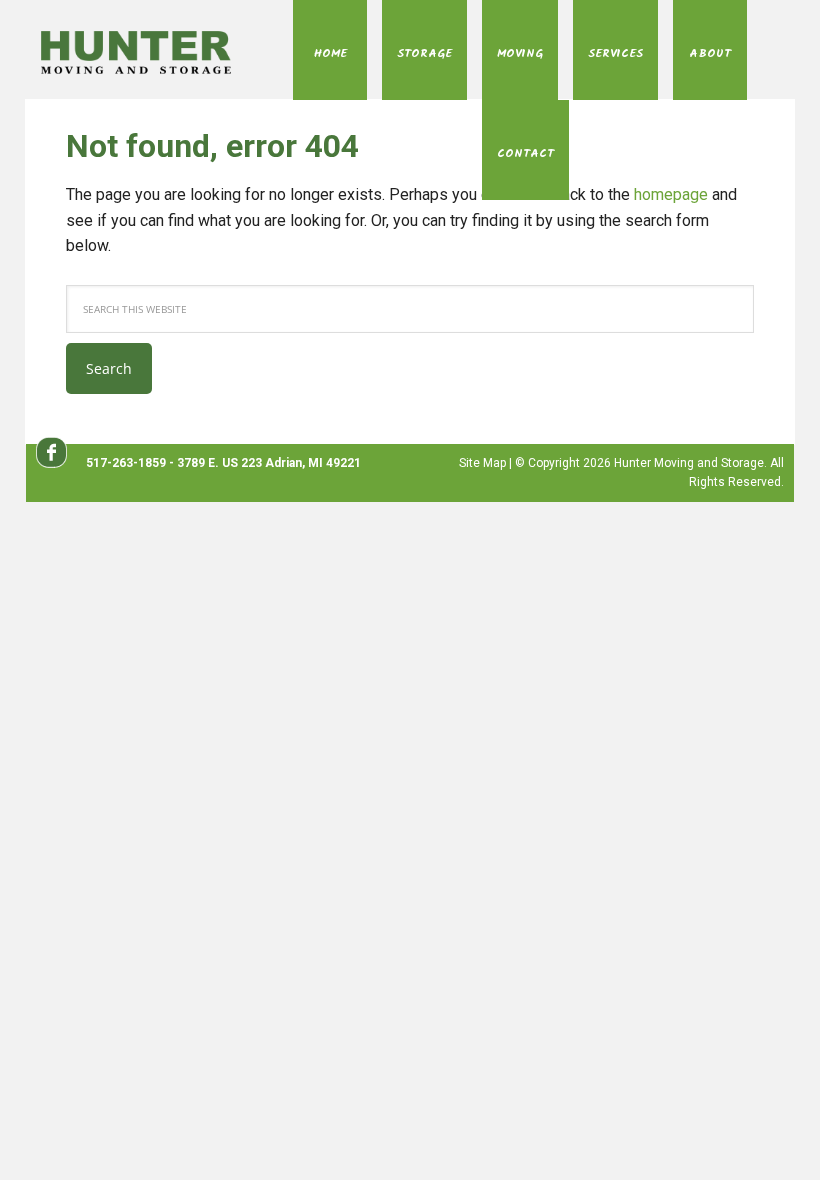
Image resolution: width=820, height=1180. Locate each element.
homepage (671, 194)
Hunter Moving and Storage (141, 51)
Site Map (482, 463)
